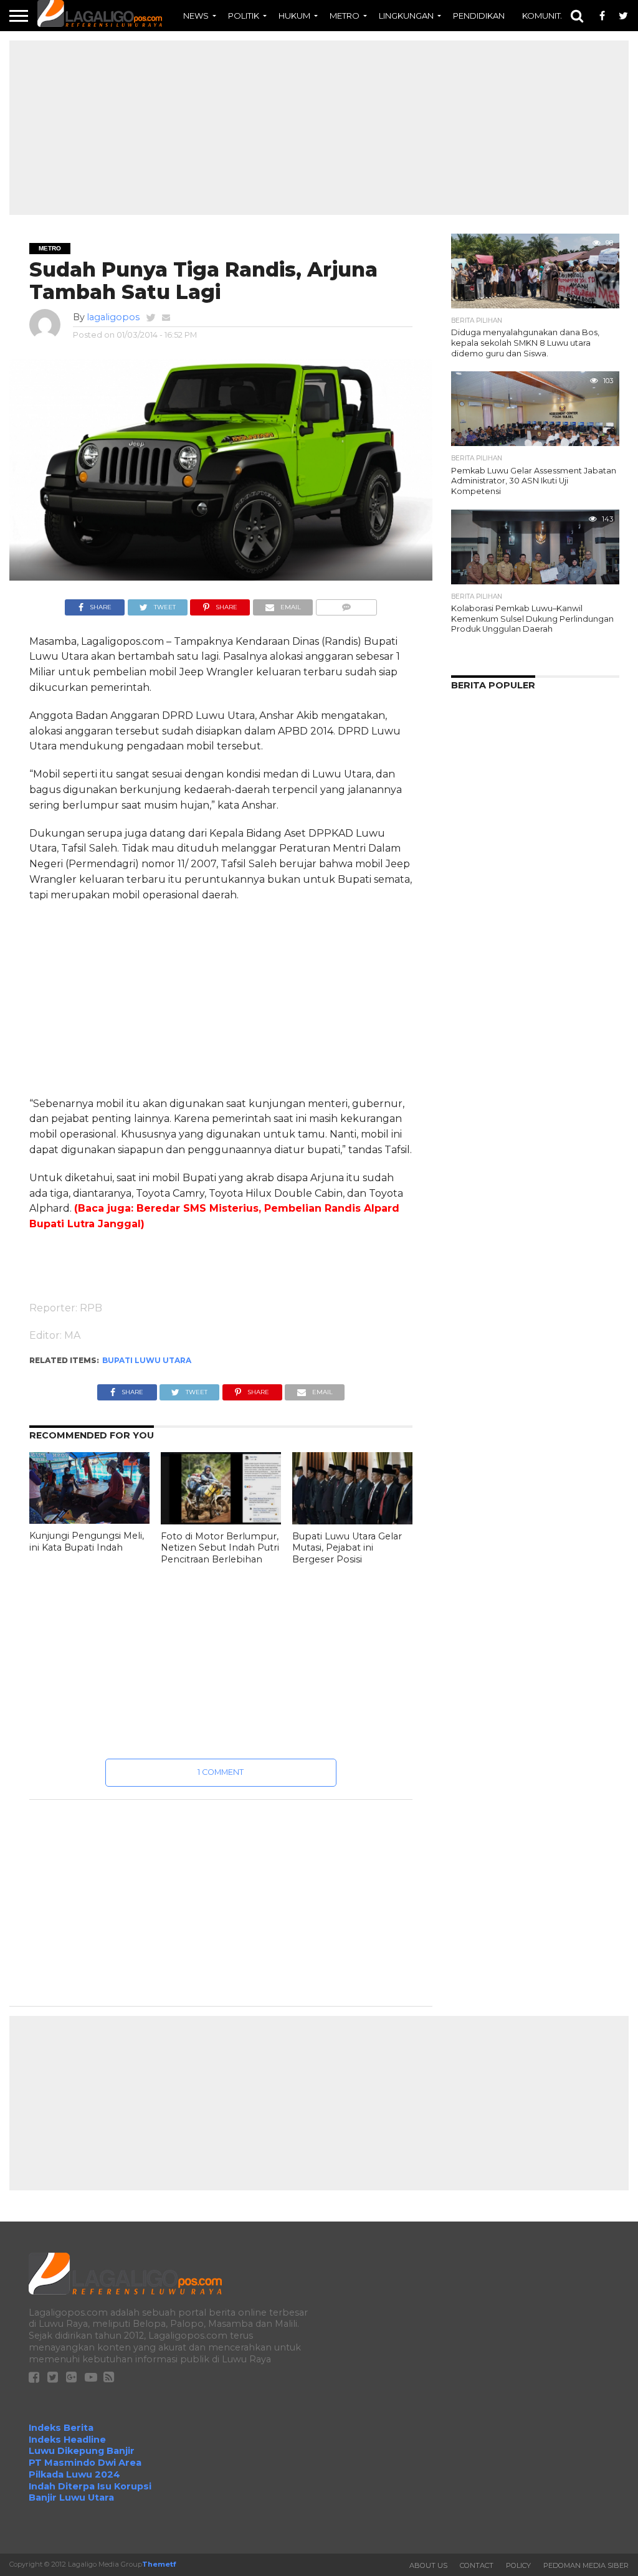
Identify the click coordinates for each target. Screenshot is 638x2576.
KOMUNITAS (547, 16)
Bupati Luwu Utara (147, 1360)
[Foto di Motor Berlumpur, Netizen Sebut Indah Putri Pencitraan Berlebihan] (221, 1521)
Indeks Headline (67, 2440)
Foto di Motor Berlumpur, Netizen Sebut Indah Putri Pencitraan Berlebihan (220, 1548)
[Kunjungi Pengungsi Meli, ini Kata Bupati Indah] (89, 1520)
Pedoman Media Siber (586, 2565)
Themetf (159, 2564)
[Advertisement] (319, 128)
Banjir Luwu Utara (71, 2498)
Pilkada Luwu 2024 (74, 2474)
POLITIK (244, 16)
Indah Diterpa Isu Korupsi (90, 2486)
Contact (477, 2565)
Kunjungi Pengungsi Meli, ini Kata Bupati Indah (87, 1542)
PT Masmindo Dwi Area (85, 2463)
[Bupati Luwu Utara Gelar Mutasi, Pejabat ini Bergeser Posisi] (352, 1521)
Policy (518, 2565)
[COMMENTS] (346, 604)
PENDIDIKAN (479, 16)
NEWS (196, 16)
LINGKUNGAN (406, 16)
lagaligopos (113, 317)
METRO (345, 16)
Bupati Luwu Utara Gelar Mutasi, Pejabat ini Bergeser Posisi (347, 1548)
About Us (428, 2565)
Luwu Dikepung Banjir (82, 2451)
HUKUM (294, 16)
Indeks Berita (61, 2428)
